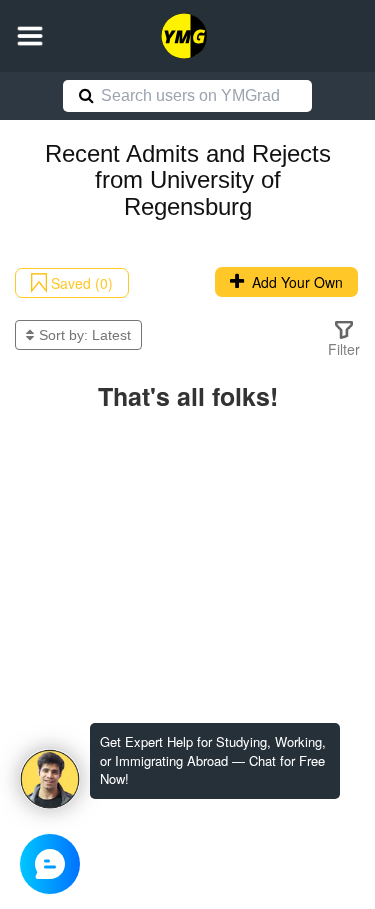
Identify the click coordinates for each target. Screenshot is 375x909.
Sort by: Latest (85, 335)
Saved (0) (80, 283)
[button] (30, 36)
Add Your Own (293, 282)
